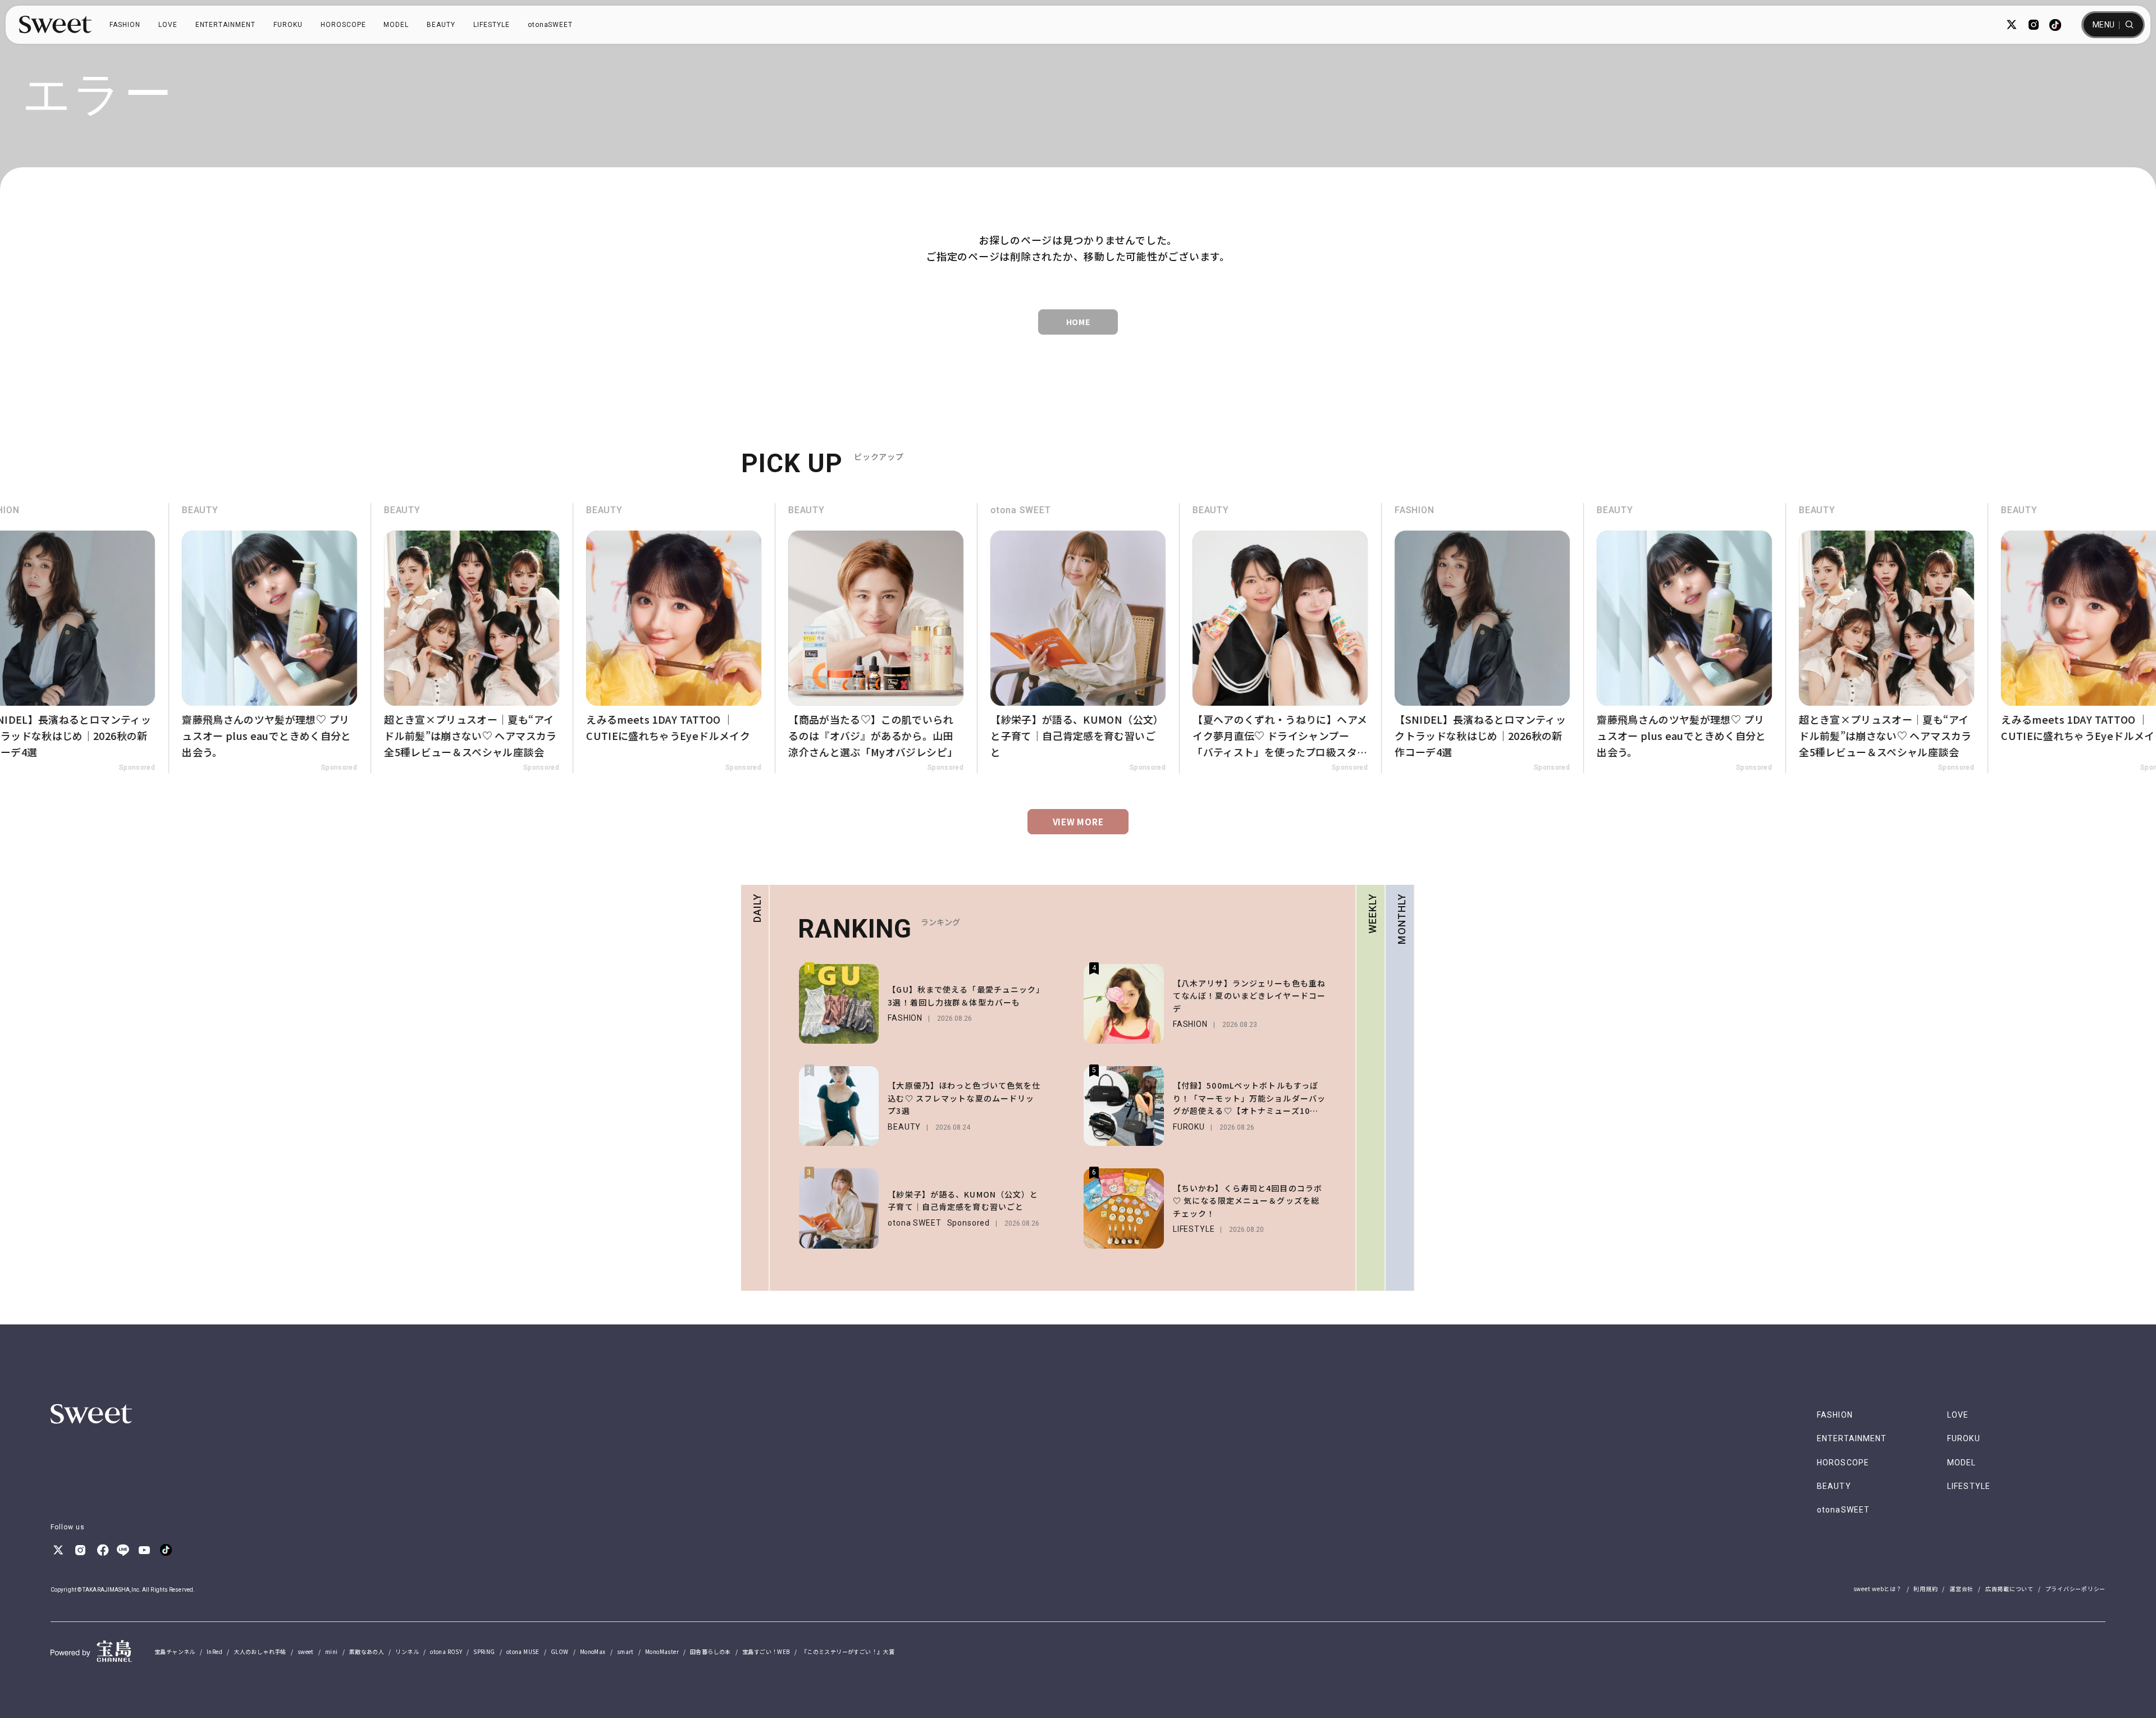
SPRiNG (484, 1651)
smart (625, 1651)
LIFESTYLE (492, 25)
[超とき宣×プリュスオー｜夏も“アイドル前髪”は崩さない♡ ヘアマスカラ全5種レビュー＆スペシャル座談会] (438, 638)
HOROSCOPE (343, 25)
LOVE (168, 25)
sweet (306, 1651)
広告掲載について (2009, 1589)
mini (332, 1651)
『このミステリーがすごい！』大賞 (848, 1651)
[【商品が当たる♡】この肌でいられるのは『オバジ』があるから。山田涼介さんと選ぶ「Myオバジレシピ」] (842, 638)
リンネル (407, 1651)
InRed (214, 1651)
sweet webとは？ (1878, 1589)
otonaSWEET (551, 25)
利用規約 (1926, 1589)
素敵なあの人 (367, 1651)
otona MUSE (523, 1651)
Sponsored (103, 767)
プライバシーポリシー (2076, 1589)
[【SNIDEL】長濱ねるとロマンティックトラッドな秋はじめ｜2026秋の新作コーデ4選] (1449, 638)
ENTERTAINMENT (225, 25)
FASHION (125, 25)
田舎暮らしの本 (711, 1651)
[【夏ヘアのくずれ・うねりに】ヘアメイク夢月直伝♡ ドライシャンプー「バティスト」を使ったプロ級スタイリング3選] (1246, 638)
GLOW (560, 1651)
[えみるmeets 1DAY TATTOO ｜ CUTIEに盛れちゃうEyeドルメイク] (640, 638)
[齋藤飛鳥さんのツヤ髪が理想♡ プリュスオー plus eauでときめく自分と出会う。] (236, 638)
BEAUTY (441, 25)
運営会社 (1961, 1589)
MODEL (396, 25)
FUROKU (288, 25)
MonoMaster (662, 1651)
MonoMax (593, 1651)
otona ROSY (446, 1651)
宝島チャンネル (175, 1651)
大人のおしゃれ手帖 (260, 1651)
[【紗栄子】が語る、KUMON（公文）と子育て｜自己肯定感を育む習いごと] (1044, 638)
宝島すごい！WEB (766, 1651)
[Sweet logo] (55, 25)
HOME (1078, 322)
